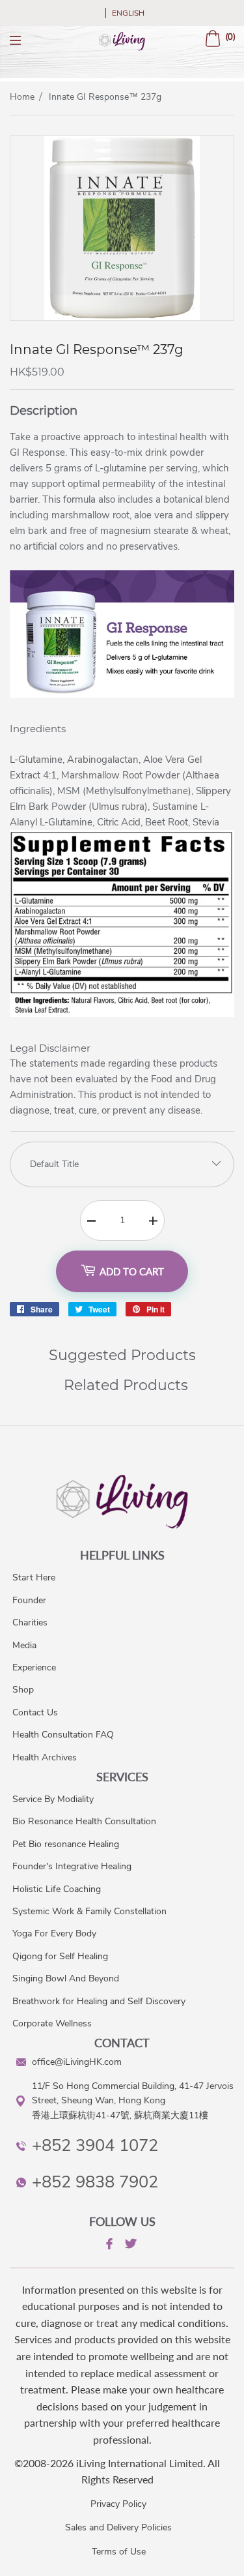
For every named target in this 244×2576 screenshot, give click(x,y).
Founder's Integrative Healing (72, 1866)
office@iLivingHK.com (77, 2062)
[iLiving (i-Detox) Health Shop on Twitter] (129, 2246)
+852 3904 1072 (95, 2145)
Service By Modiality (53, 1799)
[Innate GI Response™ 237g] (122, 317)
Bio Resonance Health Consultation (84, 1821)
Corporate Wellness (52, 2023)
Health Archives (45, 1757)
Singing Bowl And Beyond (66, 1978)
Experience (34, 1667)
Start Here (34, 1577)
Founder (29, 1600)
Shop (23, 1690)
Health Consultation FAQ (63, 1735)
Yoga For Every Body (54, 1933)
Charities (30, 1622)
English (128, 13)
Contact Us (35, 1712)
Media (24, 1645)
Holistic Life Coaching (57, 1889)
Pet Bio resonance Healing (66, 1844)
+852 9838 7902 (95, 2182)
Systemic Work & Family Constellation (89, 1911)
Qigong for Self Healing (60, 1956)
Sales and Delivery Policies (118, 2527)
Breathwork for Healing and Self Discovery (99, 2001)
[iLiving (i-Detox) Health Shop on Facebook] (108, 2246)
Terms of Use (119, 2552)
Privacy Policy (118, 2504)
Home (22, 97)
